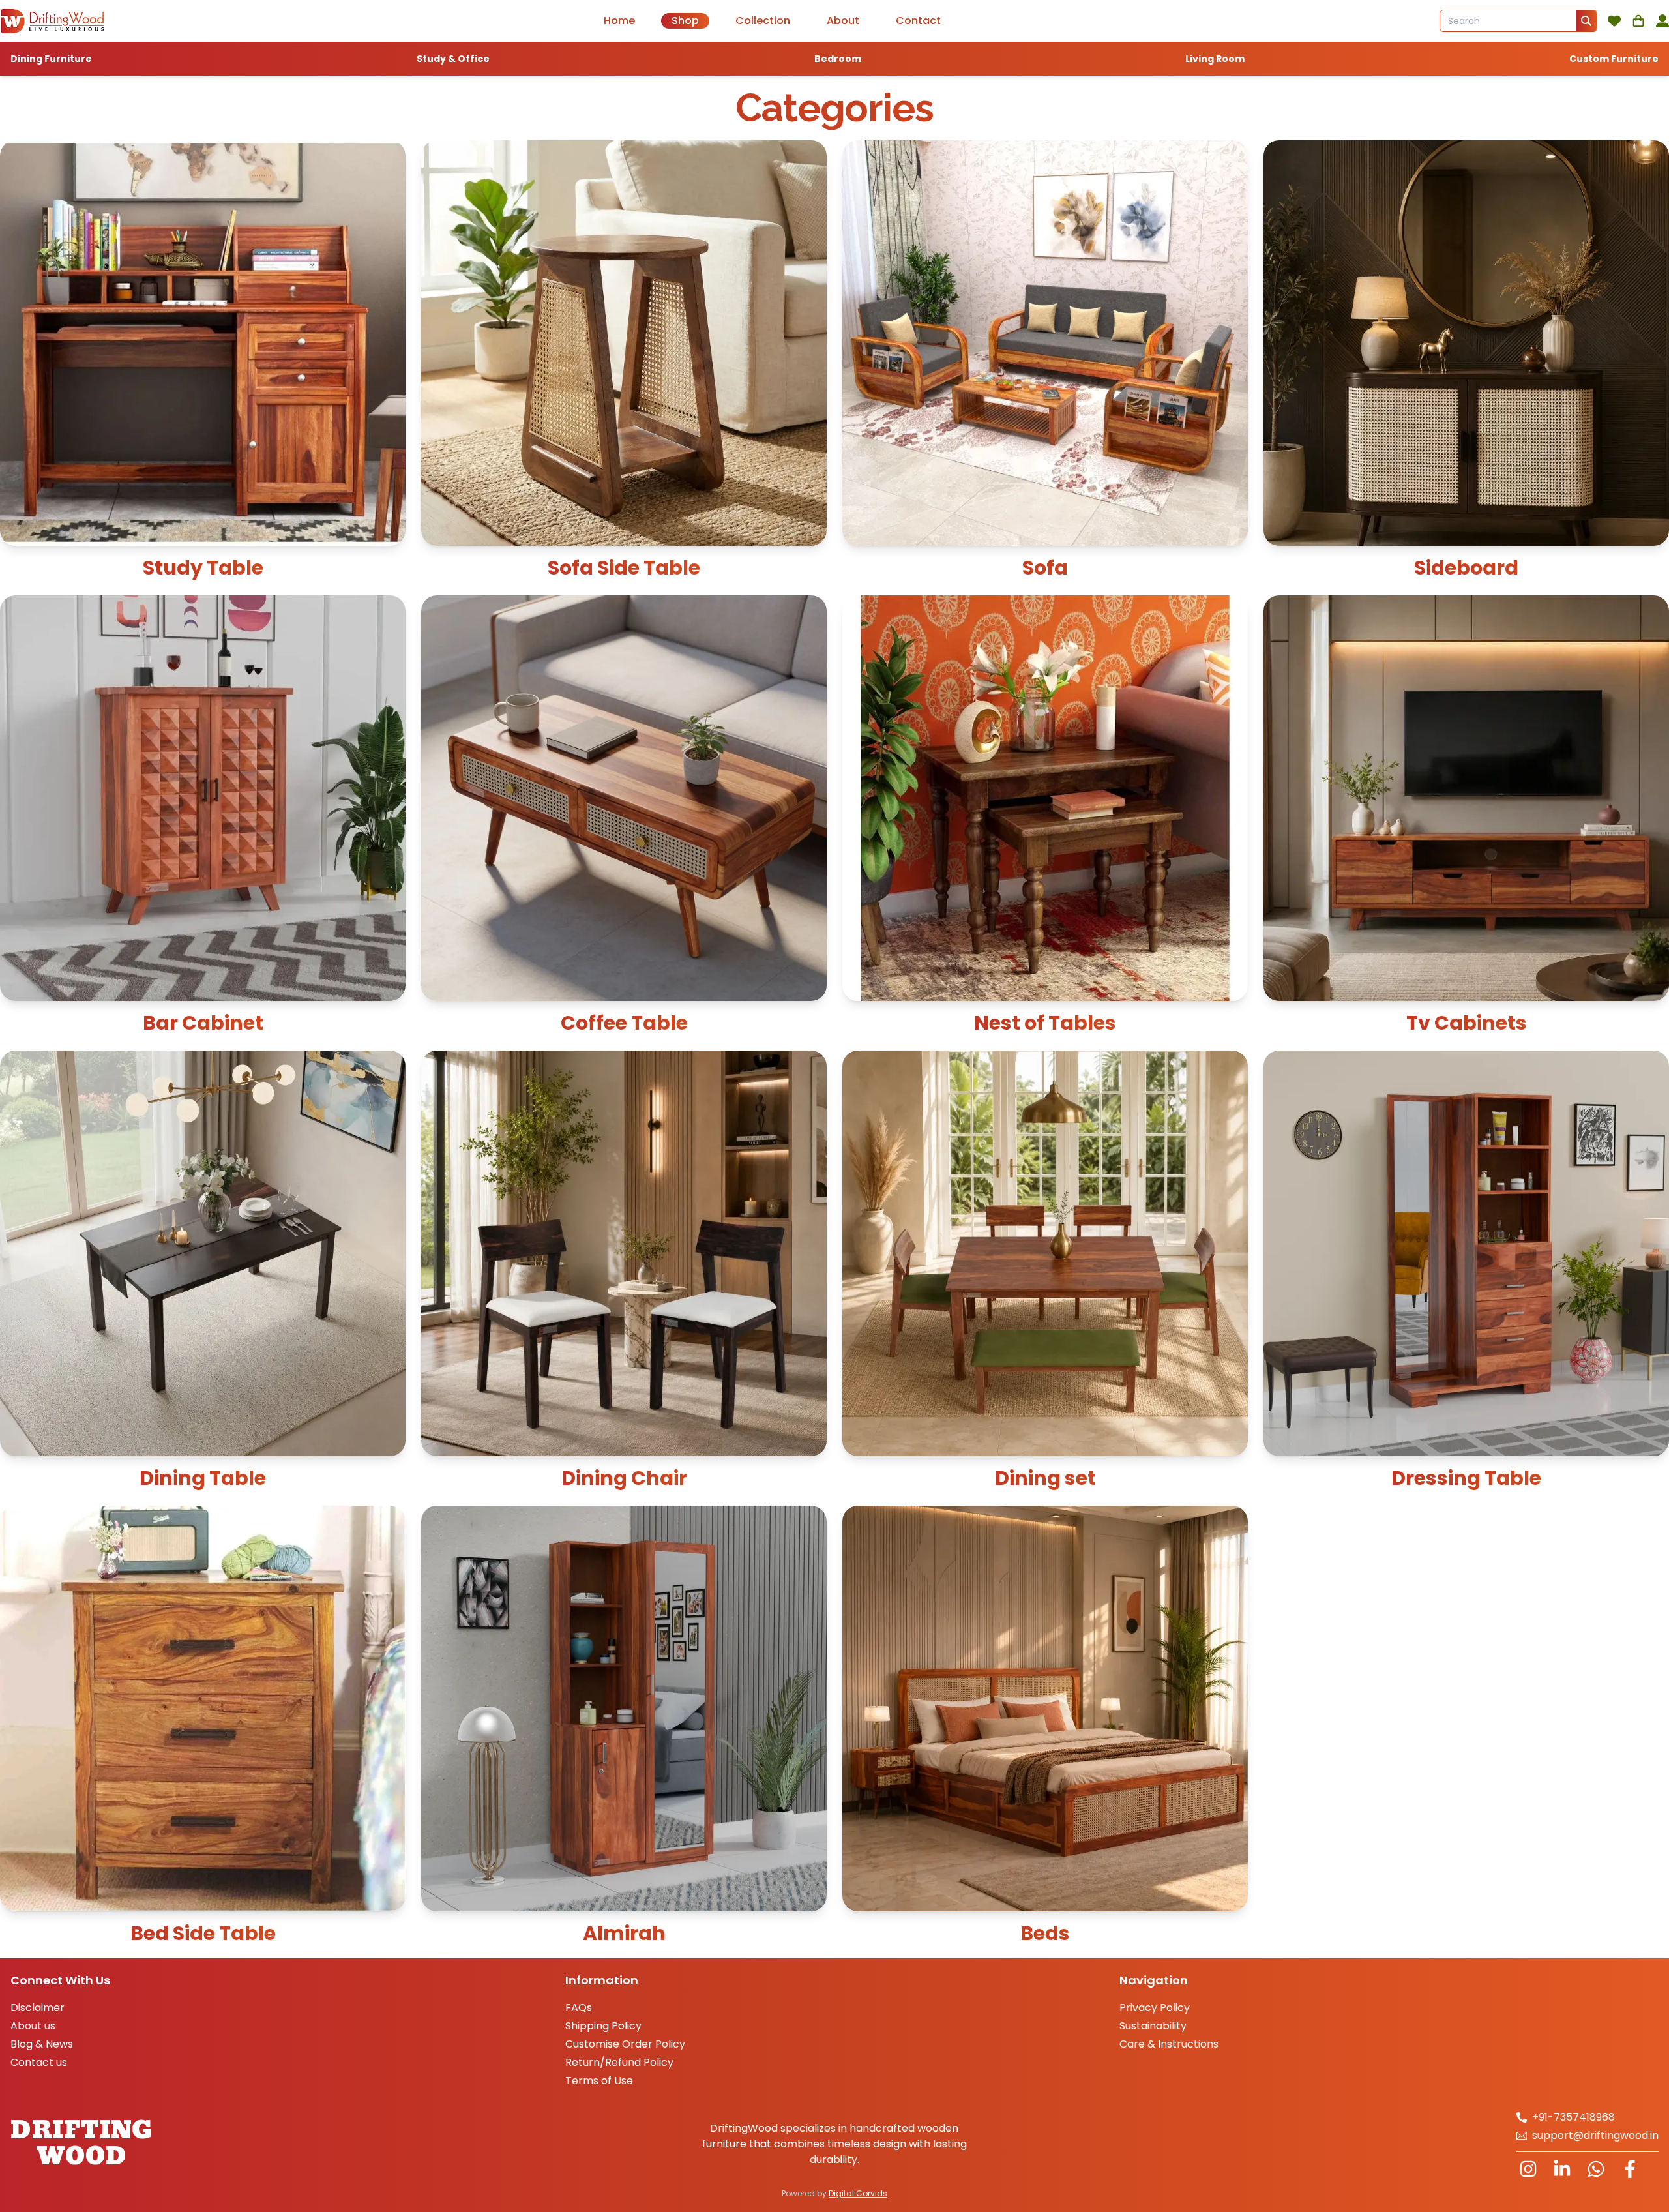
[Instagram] (1528, 2169)
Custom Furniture (1614, 59)
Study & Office (453, 59)
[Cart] (1638, 21)
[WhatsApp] (1596, 2169)
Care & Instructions (1169, 2044)
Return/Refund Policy (619, 2062)
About (843, 21)
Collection (763, 21)
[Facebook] (1630, 2169)
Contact (918, 21)
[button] (1586, 21)
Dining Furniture (51, 59)
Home (619, 21)
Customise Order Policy (625, 2044)
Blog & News (42, 2044)
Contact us (39, 2062)
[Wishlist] (1614, 21)
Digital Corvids (858, 2193)
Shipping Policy (603, 2026)
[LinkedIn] (1562, 2169)
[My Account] (1662, 21)
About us (33, 2026)
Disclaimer (37, 2008)
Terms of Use (599, 2081)
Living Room (1215, 59)
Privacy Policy (1155, 2008)
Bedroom (838, 59)
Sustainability (1153, 2026)
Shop (685, 21)
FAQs (579, 2008)
